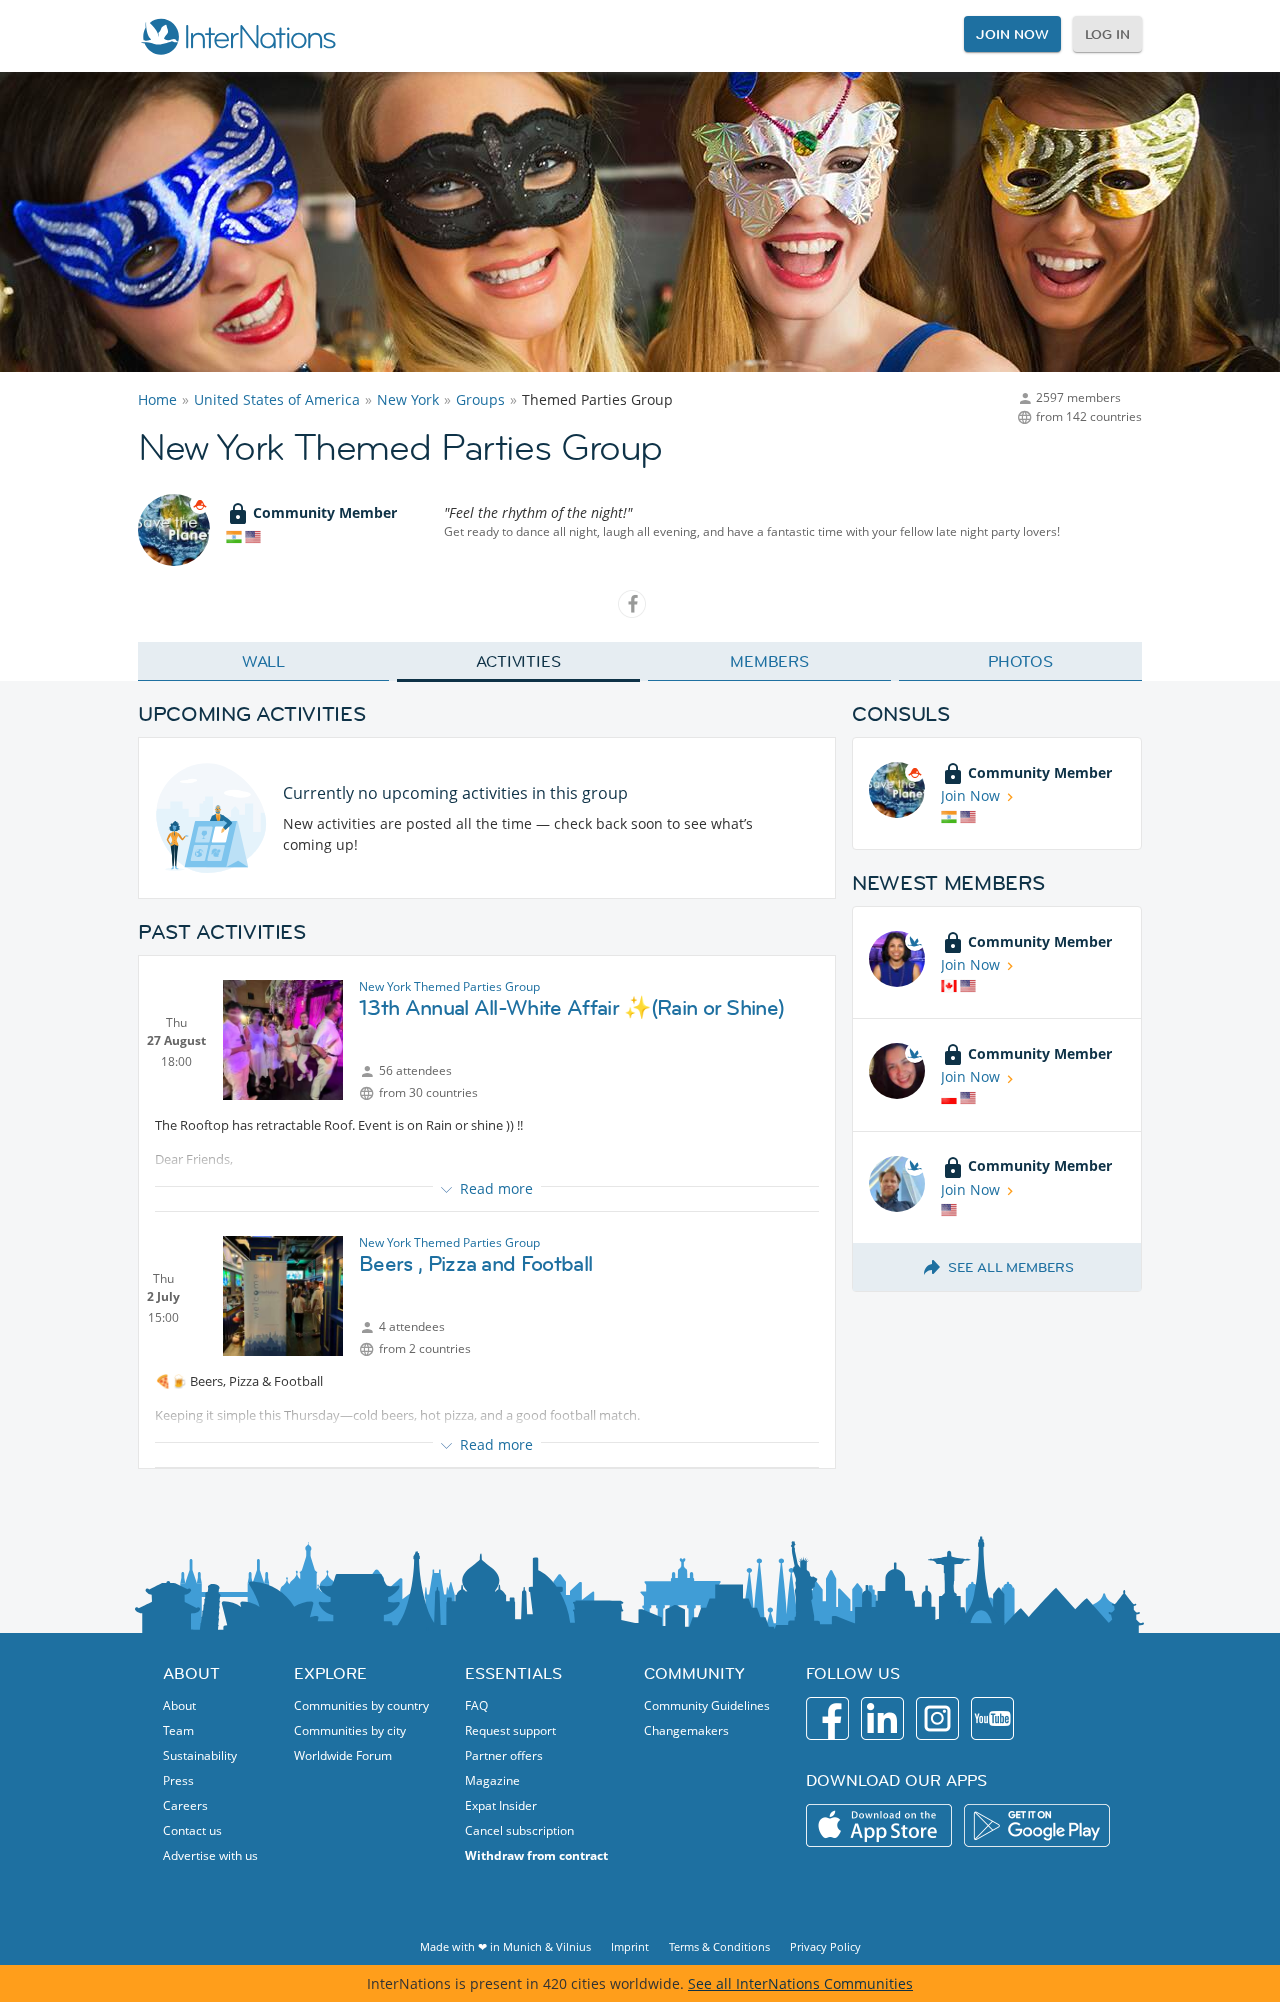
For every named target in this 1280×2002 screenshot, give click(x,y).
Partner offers (504, 1755)
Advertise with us (210, 1855)
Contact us (192, 1830)
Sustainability (200, 1755)
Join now (1012, 34)
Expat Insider (501, 1805)
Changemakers (686, 1730)
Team (178, 1730)
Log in (1107, 34)
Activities (518, 661)
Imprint (630, 1946)
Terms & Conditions (719, 1946)
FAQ (476, 1705)
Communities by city (350, 1730)
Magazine (492, 1780)
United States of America (277, 399)
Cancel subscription (519, 1830)
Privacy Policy (825, 1946)
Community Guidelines (707, 1705)
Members (769, 661)
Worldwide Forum (343, 1755)
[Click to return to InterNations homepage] (238, 36)
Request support (510, 1730)
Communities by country (361, 1705)
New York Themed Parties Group (449, 986)
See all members (1011, 1267)
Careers (185, 1805)
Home (157, 399)
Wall (264, 661)
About (179, 1705)
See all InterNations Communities (800, 1983)
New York (408, 399)
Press (178, 1780)
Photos (1020, 661)
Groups (480, 399)
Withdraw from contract (536, 1855)
